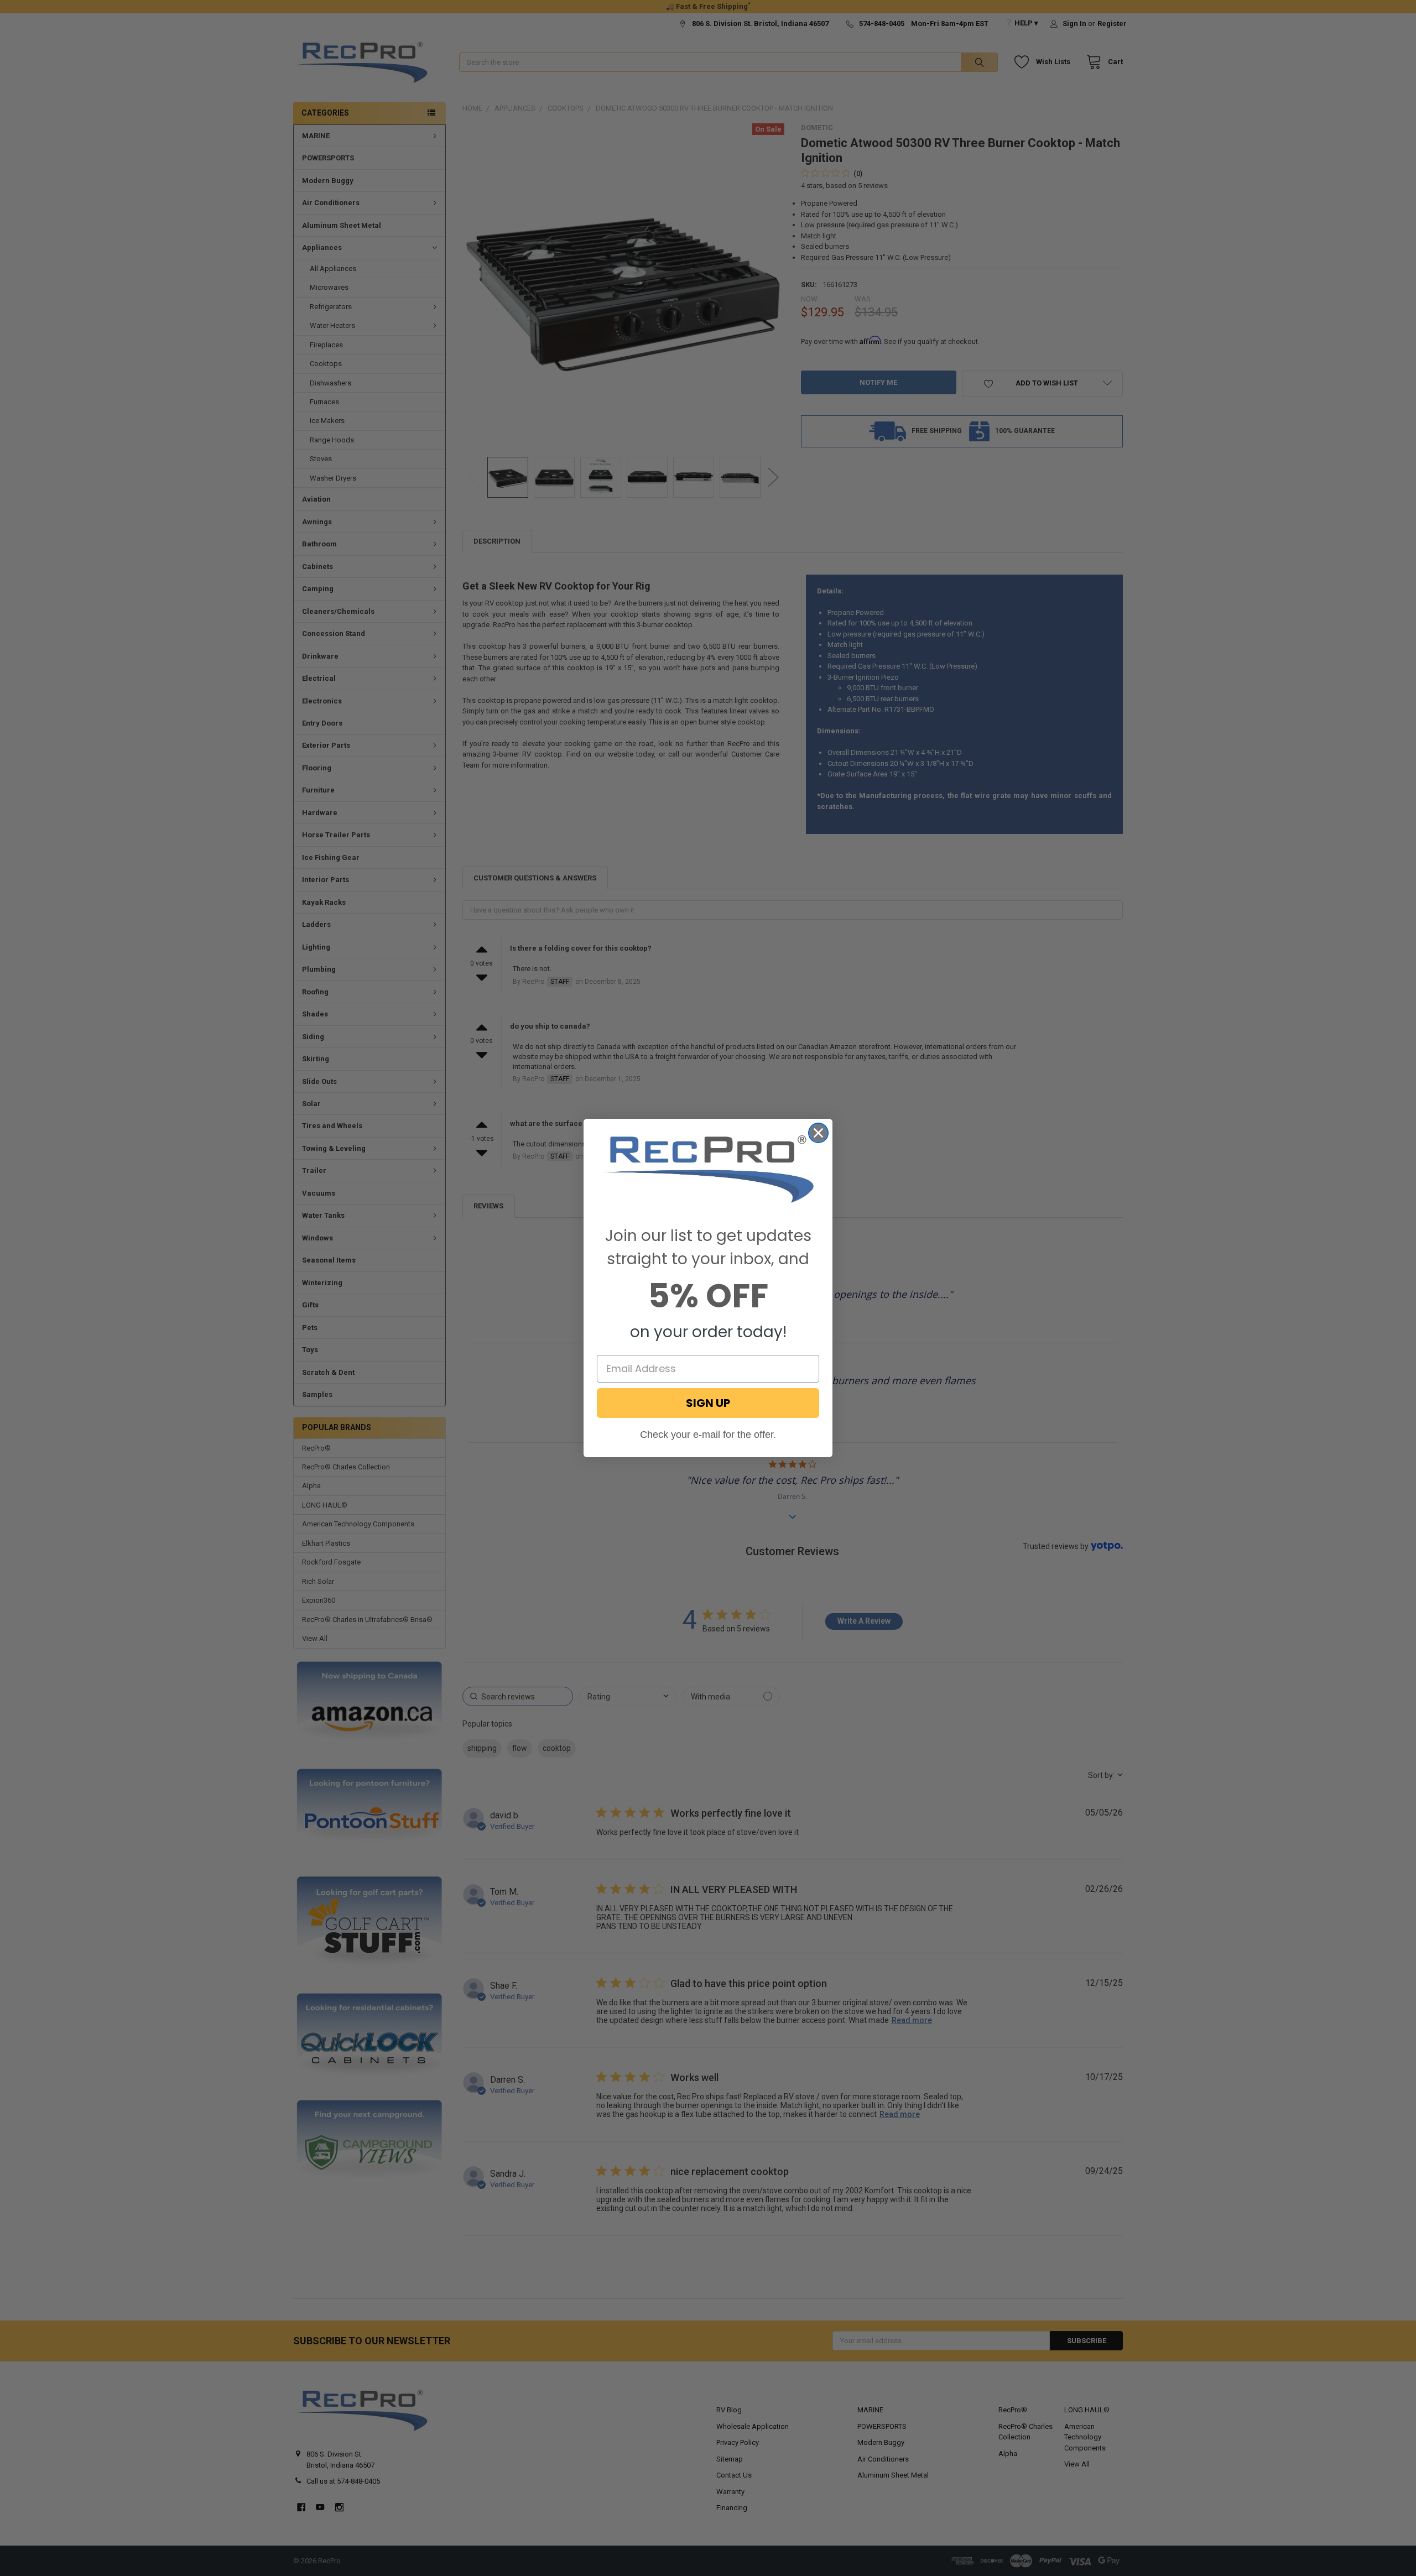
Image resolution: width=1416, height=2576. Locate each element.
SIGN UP (708, 1403)
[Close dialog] (818, 1133)
